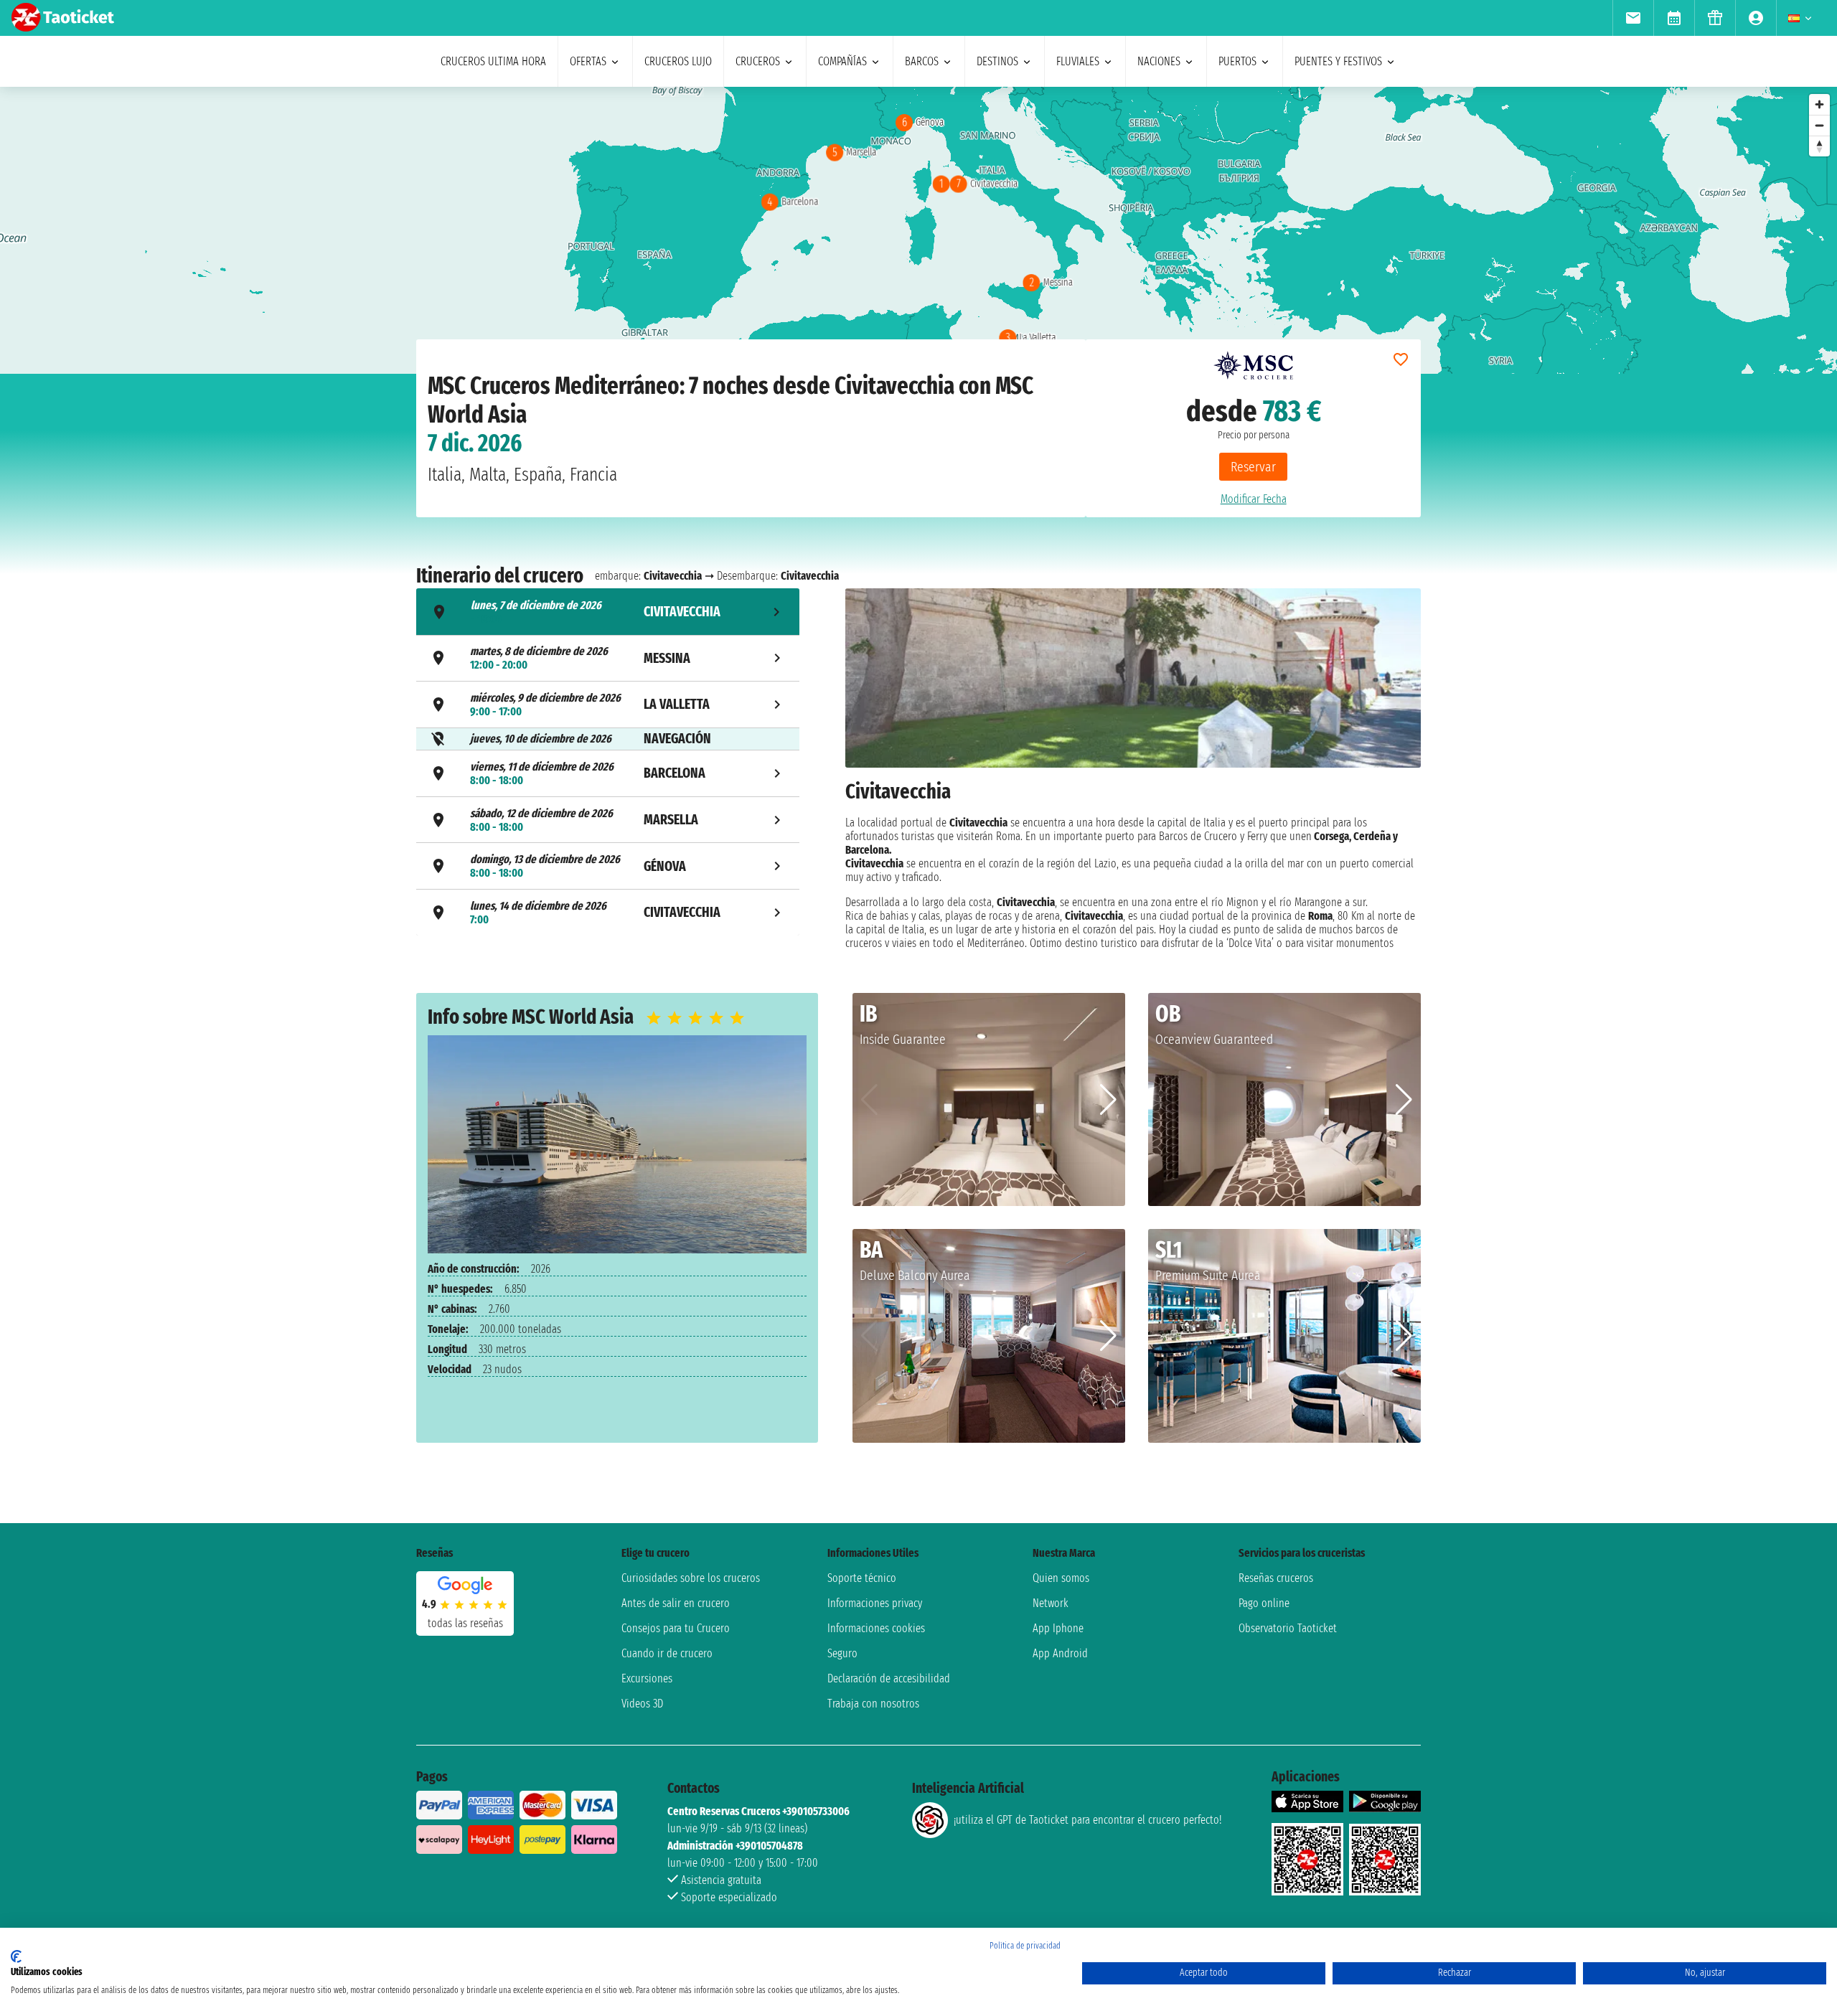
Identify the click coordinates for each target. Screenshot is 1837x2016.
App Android (1060, 1653)
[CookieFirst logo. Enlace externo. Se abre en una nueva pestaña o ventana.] (16, 1956)
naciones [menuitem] (1159, 61)
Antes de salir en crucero (676, 1603)
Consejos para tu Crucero (676, 1628)
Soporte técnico (862, 1578)
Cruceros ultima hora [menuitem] (493, 61)
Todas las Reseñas (465, 1623)
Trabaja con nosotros (873, 1704)
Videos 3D (642, 1704)
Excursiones (647, 1678)
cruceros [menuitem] (758, 61)
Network (1051, 1603)
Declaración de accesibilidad (889, 1678)
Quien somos (1061, 1578)
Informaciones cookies (876, 1628)
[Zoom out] (1819, 125)
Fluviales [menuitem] (1078, 61)
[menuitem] (1633, 18)
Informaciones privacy (875, 1603)
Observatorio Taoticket (1288, 1628)
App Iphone (1058, 1628)
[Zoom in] (1819, 104)
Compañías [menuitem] (842, 61)
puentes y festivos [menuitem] (1338, 61)
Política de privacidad (1025, 1946)
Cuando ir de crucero (667, 1653)
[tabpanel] (1133, 768)
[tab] (608, 612)
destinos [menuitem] (997, 61)
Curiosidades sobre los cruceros (691, 1578)
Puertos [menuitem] (1237, 61)
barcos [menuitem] (922, 61)
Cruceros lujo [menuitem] (678, 61)
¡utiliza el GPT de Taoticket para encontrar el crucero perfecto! (1087, 1820)
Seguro (842, 1653)
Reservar (1253, 467)
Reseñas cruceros (1276, 1578)
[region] (918, 230)
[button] (1108, 1100)
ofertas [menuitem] (588, 61)
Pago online (1264, 1603)
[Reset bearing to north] (1819, 146)
